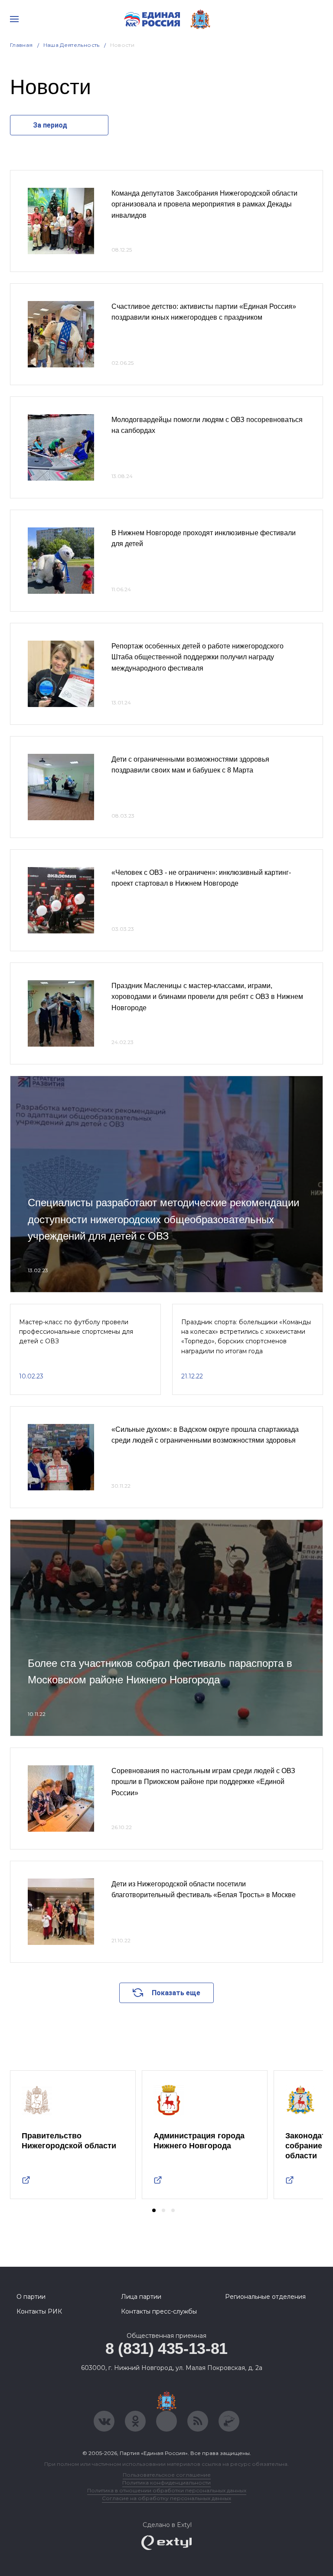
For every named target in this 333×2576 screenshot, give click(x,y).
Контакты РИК (39, 2311)
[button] (154, 2210)
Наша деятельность (72, 45)
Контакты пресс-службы (159, 2311)
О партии (31, 2297)
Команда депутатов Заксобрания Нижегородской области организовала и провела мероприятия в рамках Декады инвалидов (204, 204)
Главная (21, 45)
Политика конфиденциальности (166, 2483)
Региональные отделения (265, 2297)
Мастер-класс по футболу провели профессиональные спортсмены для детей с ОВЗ (76, 1332)
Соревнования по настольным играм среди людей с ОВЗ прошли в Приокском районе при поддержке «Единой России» (203, 1782)
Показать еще (176, 1993)
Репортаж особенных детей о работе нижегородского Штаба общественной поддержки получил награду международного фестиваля (198, 657)
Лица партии (141, 2297)
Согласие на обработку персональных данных (166, 2498)
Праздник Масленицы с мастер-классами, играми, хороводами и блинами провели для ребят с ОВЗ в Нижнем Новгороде (207, 997)
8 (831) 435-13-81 (166, 2349)
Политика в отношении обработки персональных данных (167, 2490)
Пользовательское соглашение (167, 2475)
